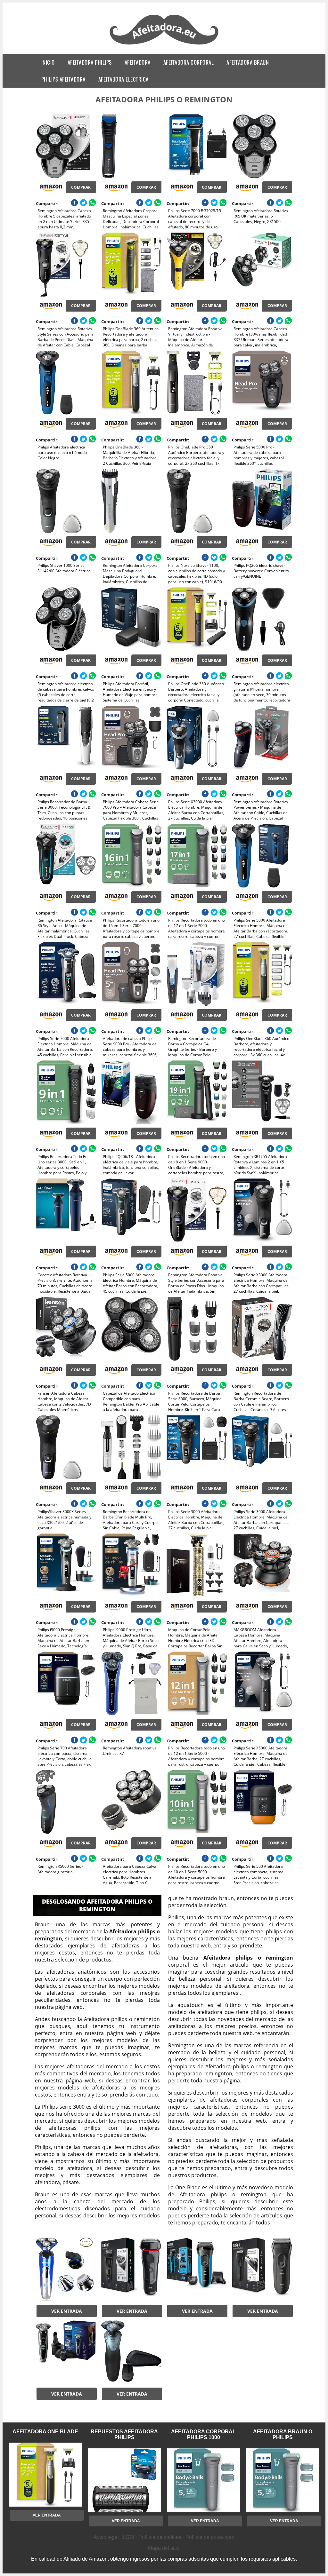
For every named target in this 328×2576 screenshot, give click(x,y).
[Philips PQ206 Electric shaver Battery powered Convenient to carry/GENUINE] (262, 501)
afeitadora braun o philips (283, 2434)
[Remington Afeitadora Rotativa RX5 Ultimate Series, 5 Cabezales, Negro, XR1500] (262, 146)
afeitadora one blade (45, 2432)
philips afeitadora (63, 79)
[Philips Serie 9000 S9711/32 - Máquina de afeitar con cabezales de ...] (66, 2352)
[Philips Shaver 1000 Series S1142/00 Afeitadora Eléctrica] (66, 501)
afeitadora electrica (123, 79)
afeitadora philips (90, 62)
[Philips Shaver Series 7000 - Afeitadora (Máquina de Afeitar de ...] (131, 2352)
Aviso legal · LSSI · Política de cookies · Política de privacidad (164, 2537)
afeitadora (138, 62)
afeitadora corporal (189, 62)
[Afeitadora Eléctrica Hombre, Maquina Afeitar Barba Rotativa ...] (66, 2270)
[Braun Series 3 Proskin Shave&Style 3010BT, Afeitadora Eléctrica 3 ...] (197, 2270)
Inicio (48, 62)
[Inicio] (164, 45)
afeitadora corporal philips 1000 (203, 2434)
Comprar (81, 187)
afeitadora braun (248, 62)
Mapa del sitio (164, 2548)
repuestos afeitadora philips (124, 2434)
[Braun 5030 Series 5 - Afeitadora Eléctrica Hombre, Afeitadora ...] (131, 2270)
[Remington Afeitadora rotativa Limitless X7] (131, 1684)
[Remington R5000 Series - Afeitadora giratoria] (66, 1802)
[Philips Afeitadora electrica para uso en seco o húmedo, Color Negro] (66, 383)
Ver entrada (67, 2311)
